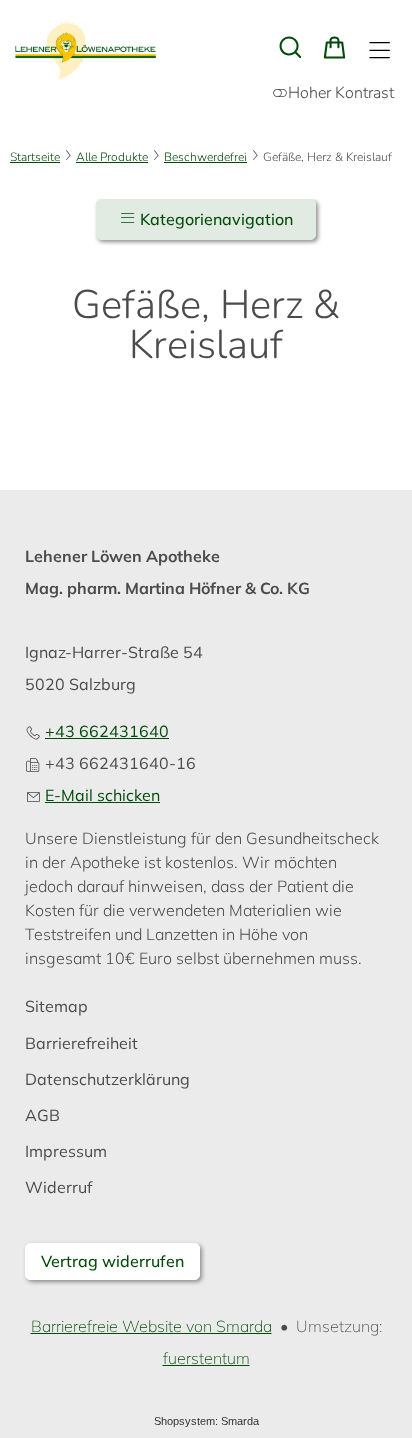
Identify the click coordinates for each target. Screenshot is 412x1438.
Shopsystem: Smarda (206, 1424)
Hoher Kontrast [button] (341, 93)
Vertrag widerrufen (112, 1261)
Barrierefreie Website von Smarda (151, 1326)
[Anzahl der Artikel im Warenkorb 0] (334, 47)
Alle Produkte (112, 157)
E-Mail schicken (102, 795)
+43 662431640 (107, 731)
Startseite (35, 157)
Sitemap (56, 1006)
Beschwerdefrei (205, 157)
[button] (290, 47)
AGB (42, 1115)
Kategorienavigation (214, 219)
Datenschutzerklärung (107, 1079)
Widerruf (58, 1187)
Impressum (66, 1151)
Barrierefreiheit (81, 1043)
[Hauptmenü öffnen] (379, 50)
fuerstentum (206, 1358)
